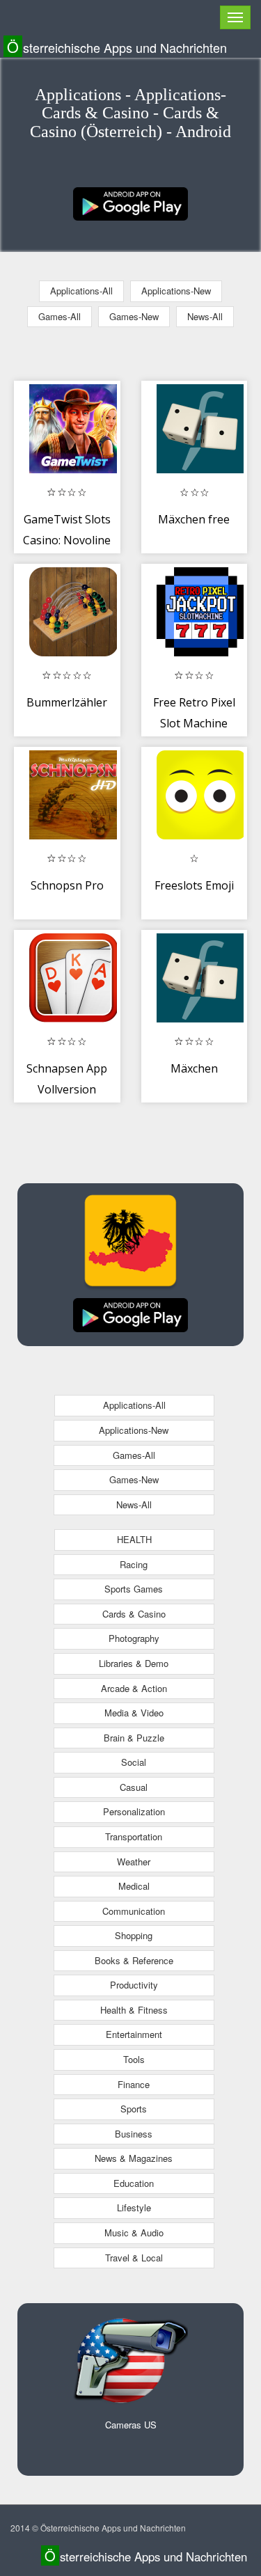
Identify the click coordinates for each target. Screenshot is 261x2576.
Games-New (134, 316)
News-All (205, 316)
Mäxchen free (194, 519)
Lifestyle (134, 2207)
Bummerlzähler (67, 702)
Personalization (134, 1811)
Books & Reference (134, 1960)
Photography (134, 1638)
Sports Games (134, 1589)
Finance (134, 2084)
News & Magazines (134, 2158)
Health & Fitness (134, 2010)
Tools (134, 2059)
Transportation (134, 1836)
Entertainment (134, 2034)
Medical (134, 1886)
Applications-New (176, 291)
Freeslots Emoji (194, 885)
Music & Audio (134, 2233)
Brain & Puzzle (134, 1738)
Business (134, 2134)
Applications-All (81, 291)
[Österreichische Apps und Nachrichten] (130, 202)
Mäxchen (194, 1068)
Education (134, 2183)
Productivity (134, 1985)
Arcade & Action (134, 1688)
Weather (134, 1862)
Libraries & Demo (134, 1663)
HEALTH (134, 1539)
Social (134, 1762)
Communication (134, 1911)
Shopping (134, 1935)
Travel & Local (134, 2258)
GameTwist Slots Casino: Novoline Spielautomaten (67, 540)
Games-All (60, 316)
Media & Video (134, 1713)
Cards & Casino (134, 1614)
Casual (134, 1787)
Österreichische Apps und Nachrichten (117, 47)
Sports (134, 2109)
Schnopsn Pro (67, 885)
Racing (134, 1564)
